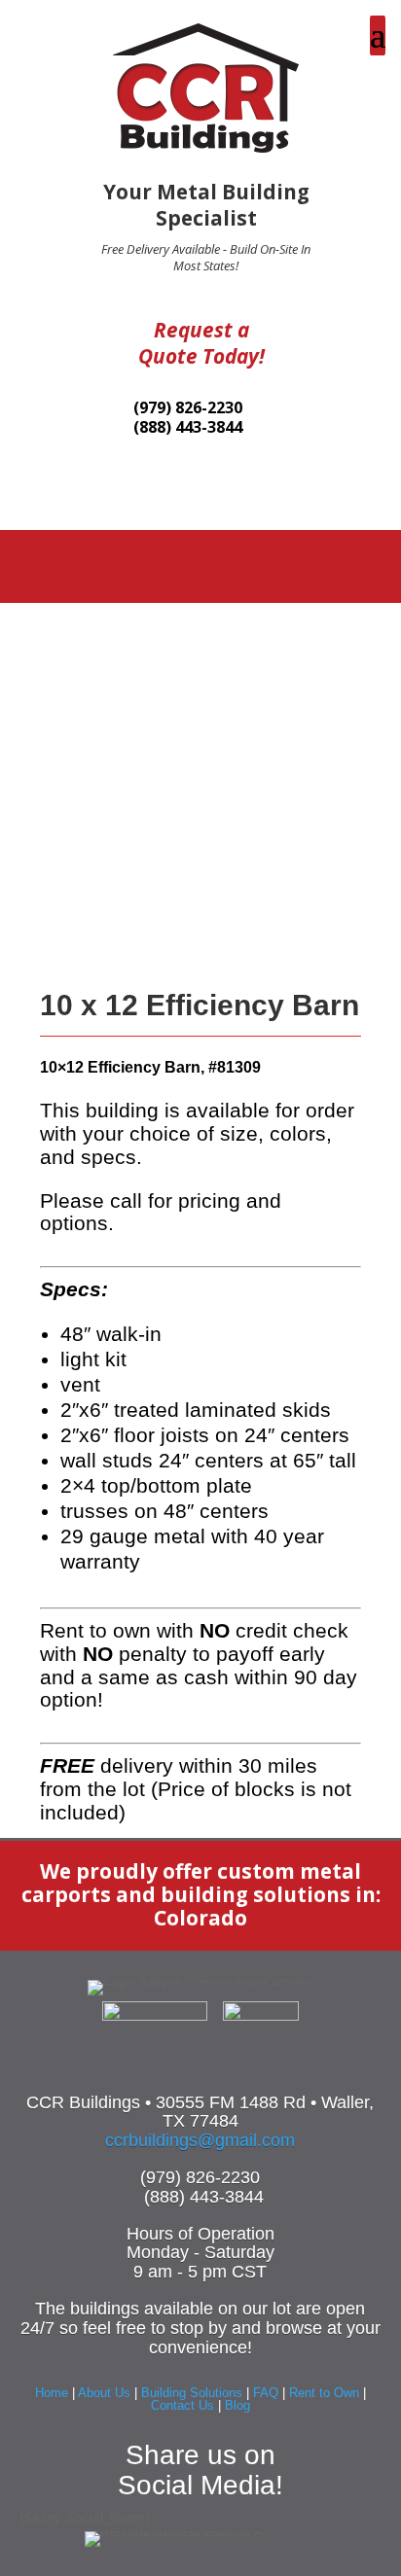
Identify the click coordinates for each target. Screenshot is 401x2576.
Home (52, 2393)
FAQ (266, 2393)
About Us (104, 2393)
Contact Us (182, 2405)
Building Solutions (192, 2393)
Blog (237, 2405)
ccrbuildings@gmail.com (200, 2140)
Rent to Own (324, 2393)
